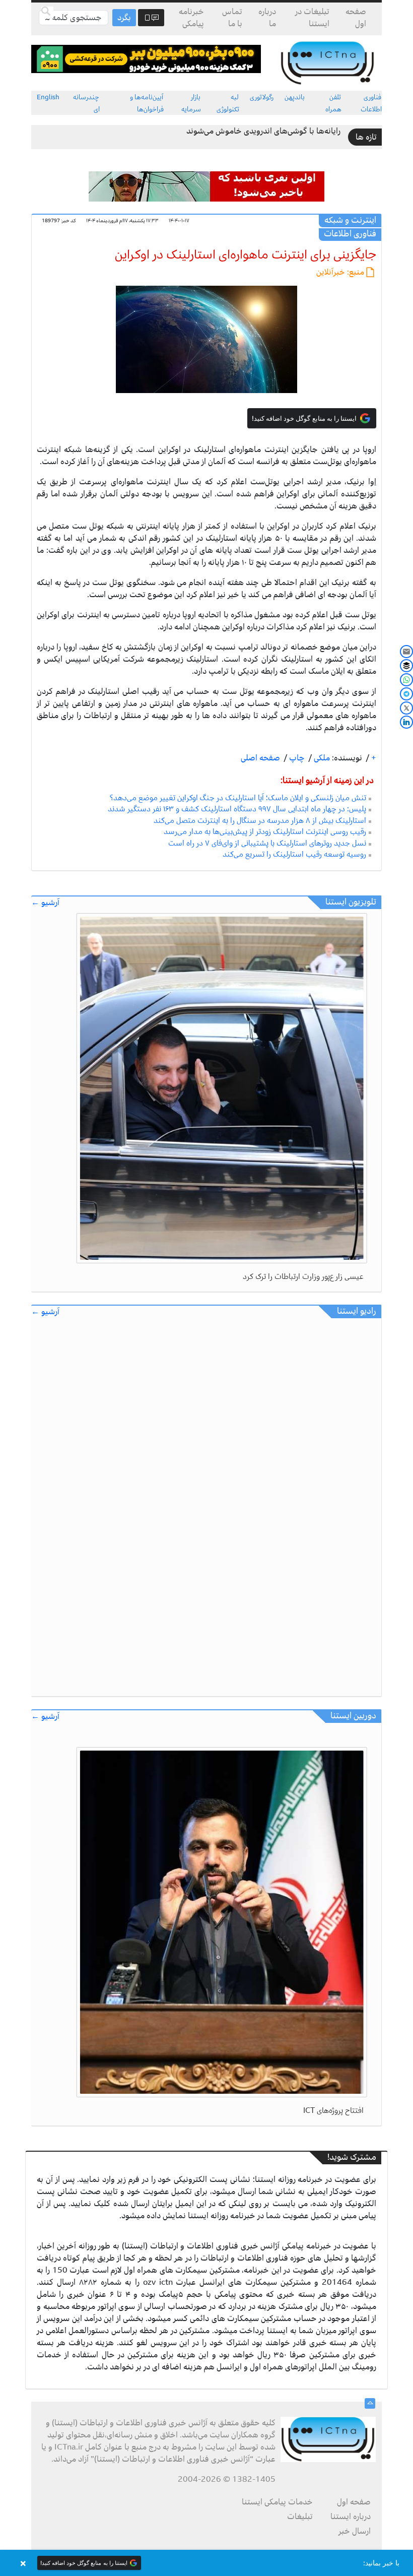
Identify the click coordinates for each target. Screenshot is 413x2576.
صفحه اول (356, 18)
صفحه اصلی (260, 758)
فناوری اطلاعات (371, 103)
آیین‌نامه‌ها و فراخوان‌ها (147, 103)
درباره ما (267, 18)
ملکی (321, 758)
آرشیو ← (45, 903)
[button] (206, 2563)
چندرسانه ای (86, 103)
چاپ (296, 758)
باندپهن (295, 97)
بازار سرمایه (191, 103)
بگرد (124, 18)
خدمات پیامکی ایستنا (277, 2502)
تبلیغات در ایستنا (312, 18)
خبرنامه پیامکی (191, 18)
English (48, 97)
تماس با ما (232, 18)
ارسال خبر (355, 2531)
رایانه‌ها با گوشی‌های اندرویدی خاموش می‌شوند (263, 131)
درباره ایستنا (351, 2517)
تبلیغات (300, 2517)
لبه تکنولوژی (228, 103)
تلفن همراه (333, 103)
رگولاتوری (262, 97)
